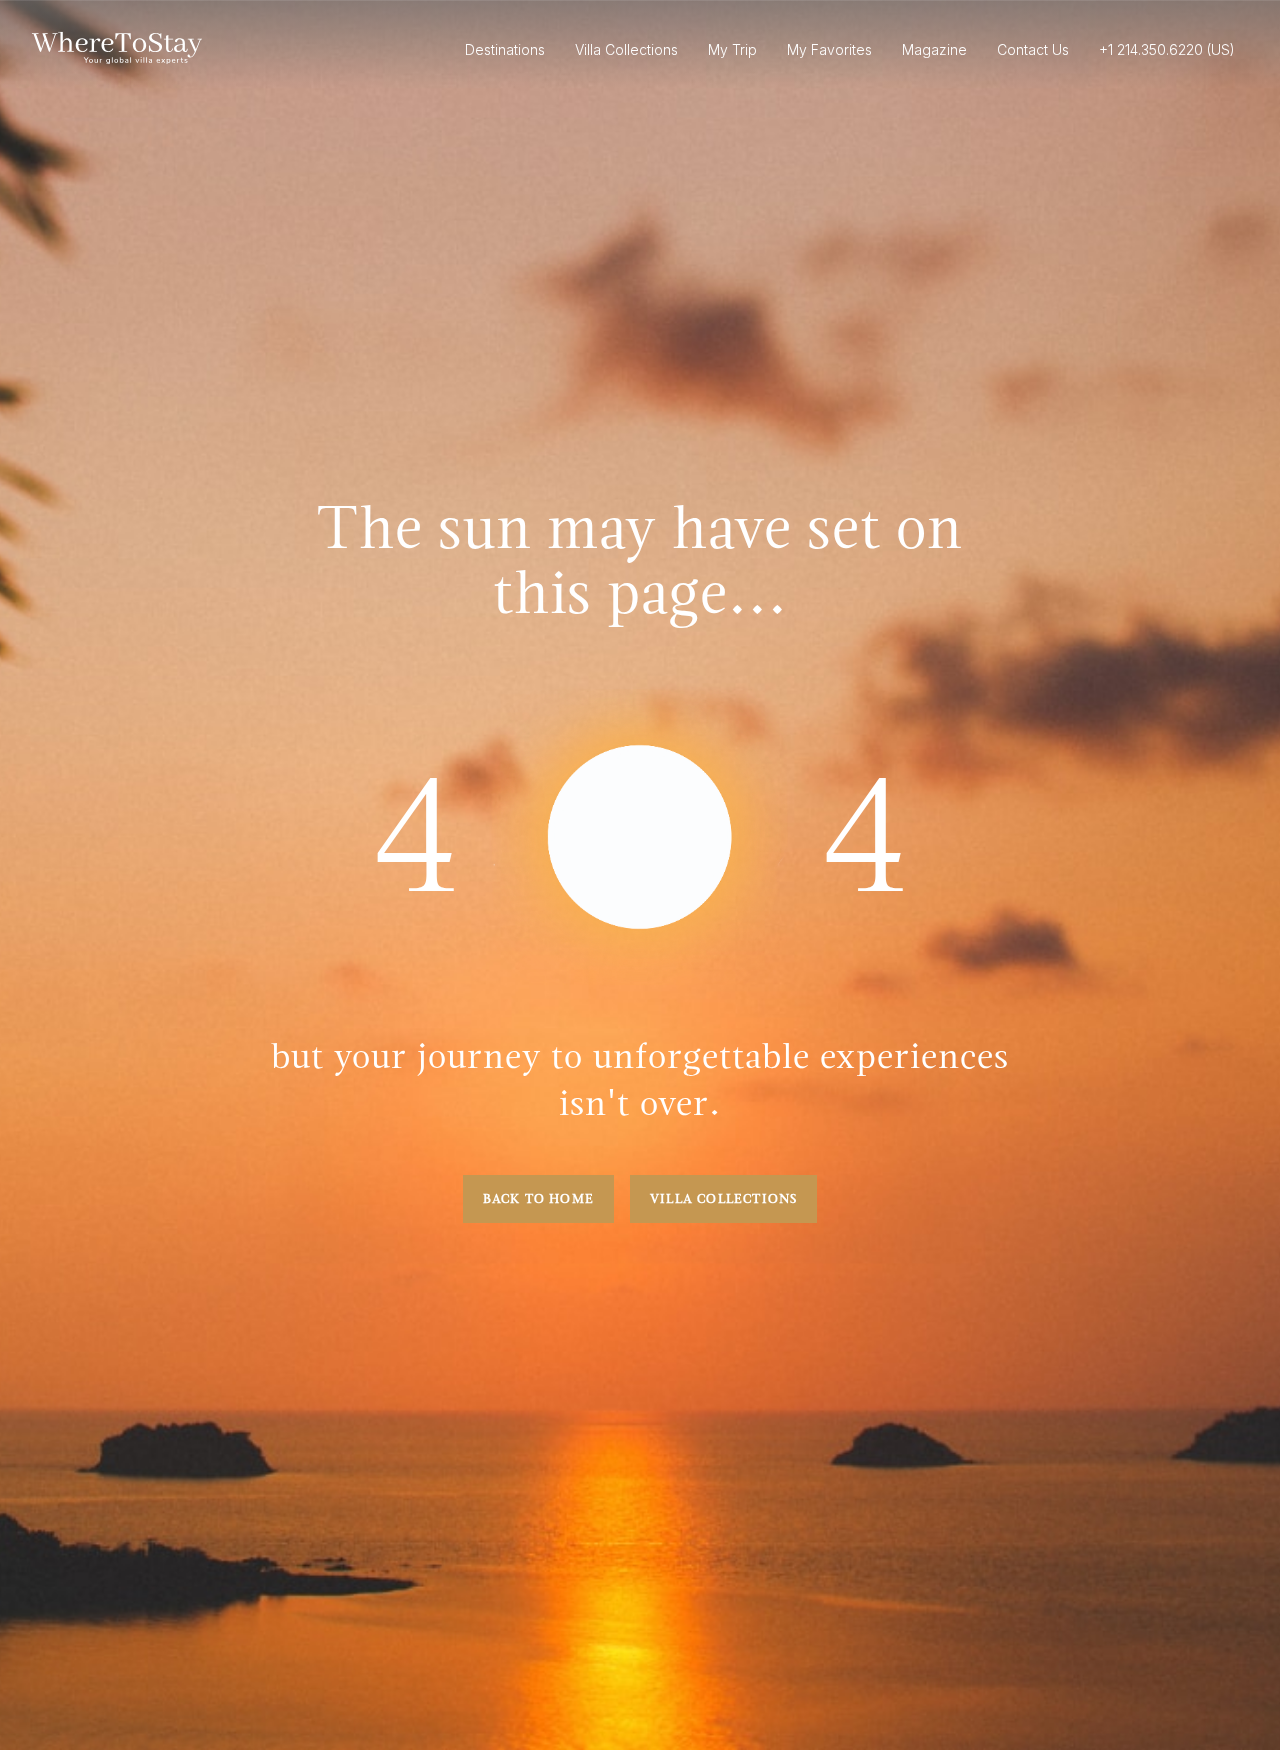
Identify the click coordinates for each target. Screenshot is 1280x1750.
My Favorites (829, 49)
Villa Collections (723, 1199)
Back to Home (538, 1199)
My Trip (732, 49)
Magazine (934, 49)
